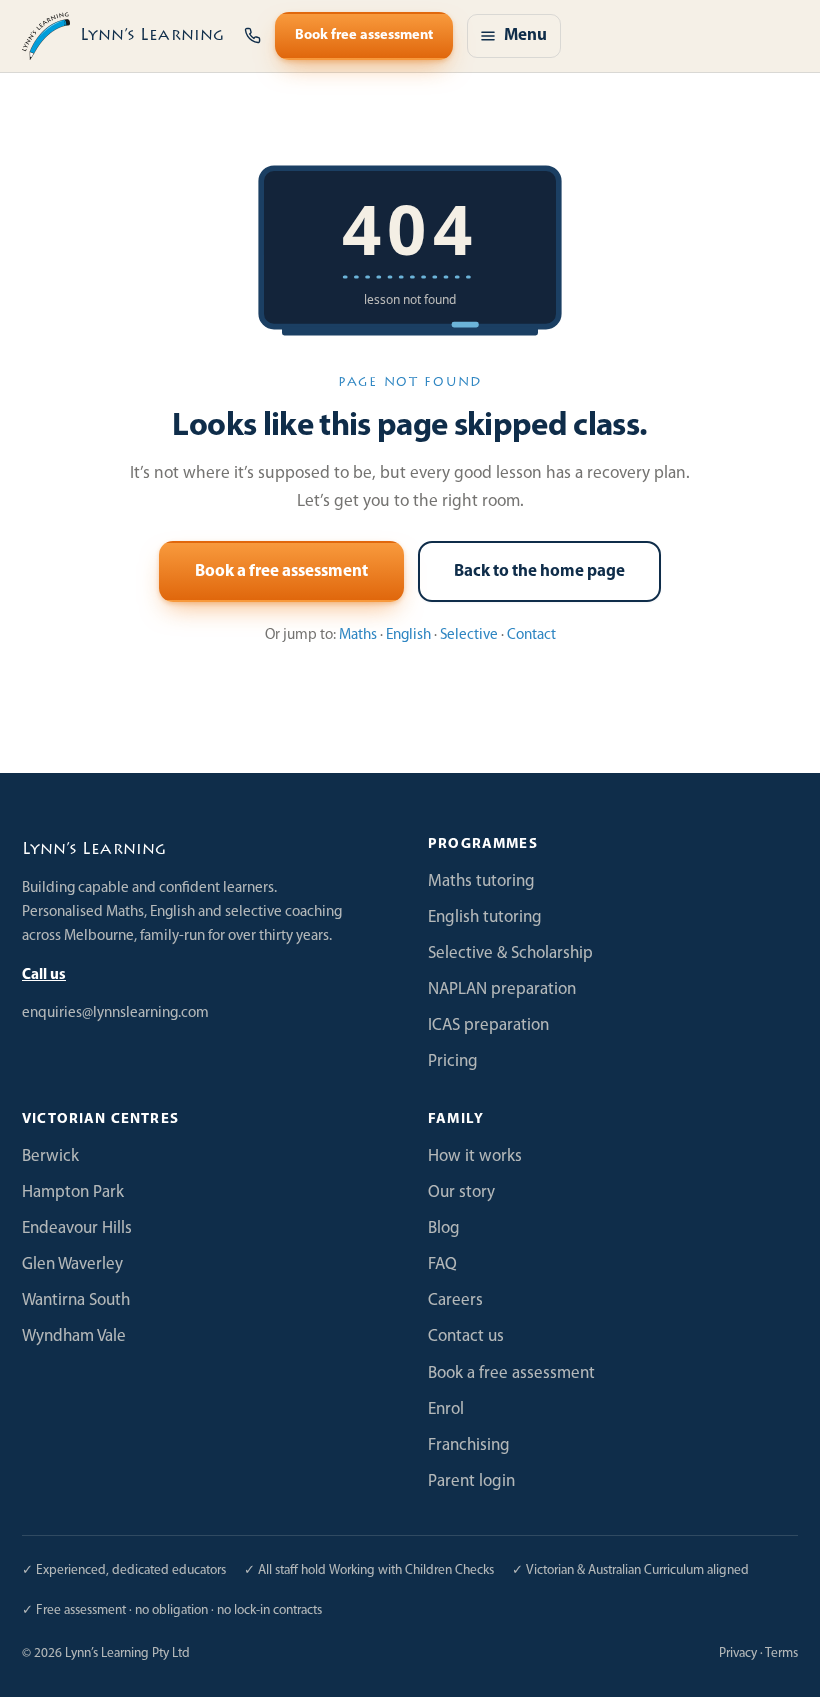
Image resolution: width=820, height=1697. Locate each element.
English (408, 635)
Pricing (453, 1061)
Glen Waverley (72, 1264)
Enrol (446, 1409)
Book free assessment (364, 35)
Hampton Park (73, 1192)
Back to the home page (539, 571)
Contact (531, 635)
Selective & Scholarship (510, 953)
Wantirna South (76, 1300)
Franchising (469, 1445)
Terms (781, 1653)
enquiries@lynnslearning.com (115, 1013)
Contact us (466, 1336)
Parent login (471, 1481)
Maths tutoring (481, 881)
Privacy (738, 1653)
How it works (475, 1156)
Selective (469, 635)
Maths (358, 635)
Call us (44, 975)
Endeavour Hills (77, 1228)
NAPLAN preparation (502, 989)
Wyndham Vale (74, 1336)
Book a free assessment (281, 571)
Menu (525, 35)
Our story (461, 1192)
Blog (444, 1228)
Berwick (50, 1156)
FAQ (442, 1264)
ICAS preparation (488, 1025)
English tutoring (485, 917)
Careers (455, 1300)
